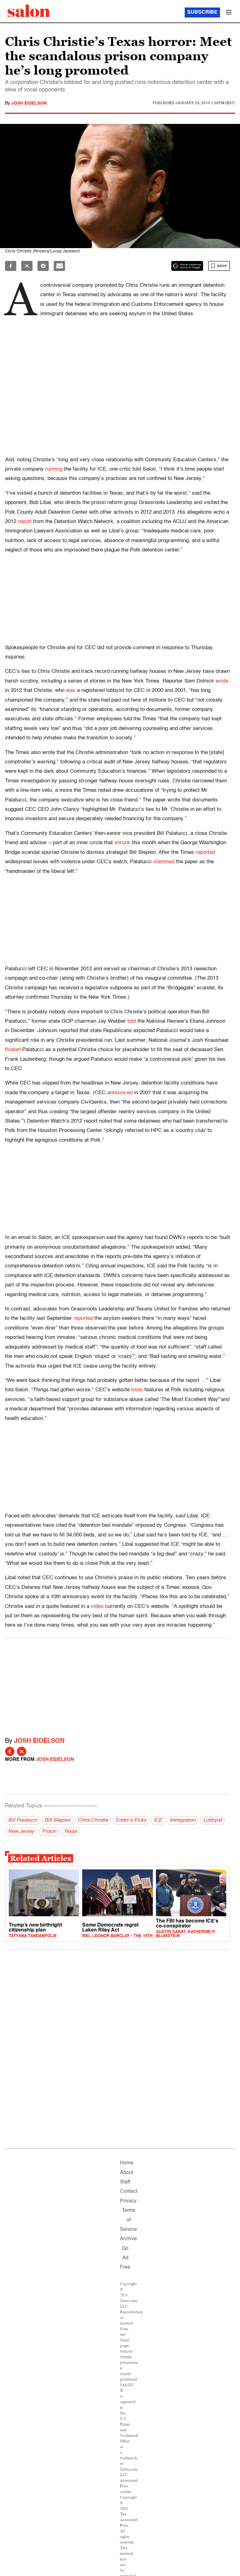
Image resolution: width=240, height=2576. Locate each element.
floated (13, 1050)
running (54, 469)
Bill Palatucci (23, 1820)
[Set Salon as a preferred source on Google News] (187, 266)
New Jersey (21, 1832)
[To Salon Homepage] (29, 11)
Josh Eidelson (29, 103)
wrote (222, 681)
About (127, 2173)
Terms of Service (128, 2220)
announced (120, 1093)
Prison (49, 1832)
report (25, 522)
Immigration (183, 1820)
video (97, 1606)
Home (127, 2163)
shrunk (122, 843)
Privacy (128, 2201)
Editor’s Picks (131, 1820)
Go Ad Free (125, 2258)
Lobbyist (212, 1820)
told (132, 1021)
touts (137, 1390)
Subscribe (202, 12)
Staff (125, 2182)
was (71, 691)
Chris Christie (93, 1820)
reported (205, 852)
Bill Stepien (57, 1820)
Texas (70, 1832)
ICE (158, 1820)
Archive (128, 2239)
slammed (164, 862)
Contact (129, 2192)
